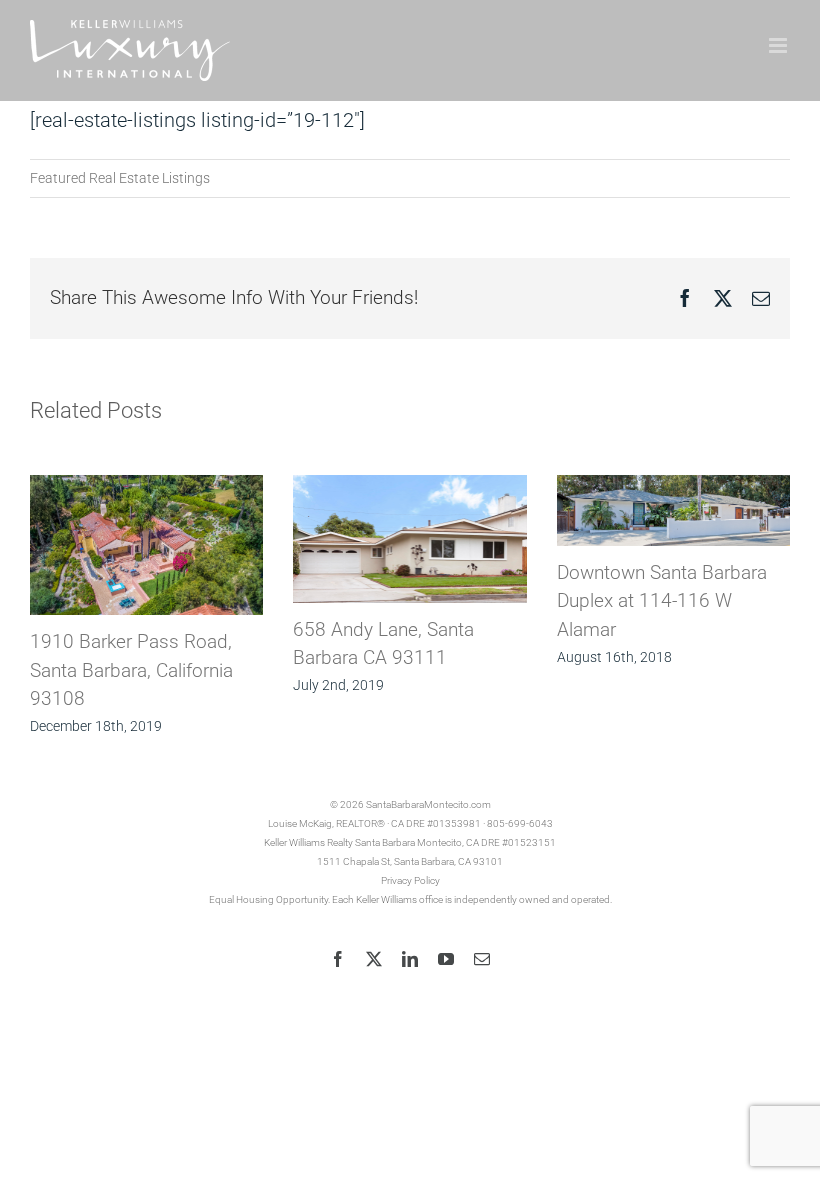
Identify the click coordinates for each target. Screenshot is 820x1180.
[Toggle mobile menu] (779, 45)
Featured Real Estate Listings (120, 178)
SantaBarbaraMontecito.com (428, 804)
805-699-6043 (520, 823)
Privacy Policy (410, 880)
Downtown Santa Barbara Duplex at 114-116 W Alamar (662, 601)
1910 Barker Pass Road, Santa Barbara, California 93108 (131, 670)
